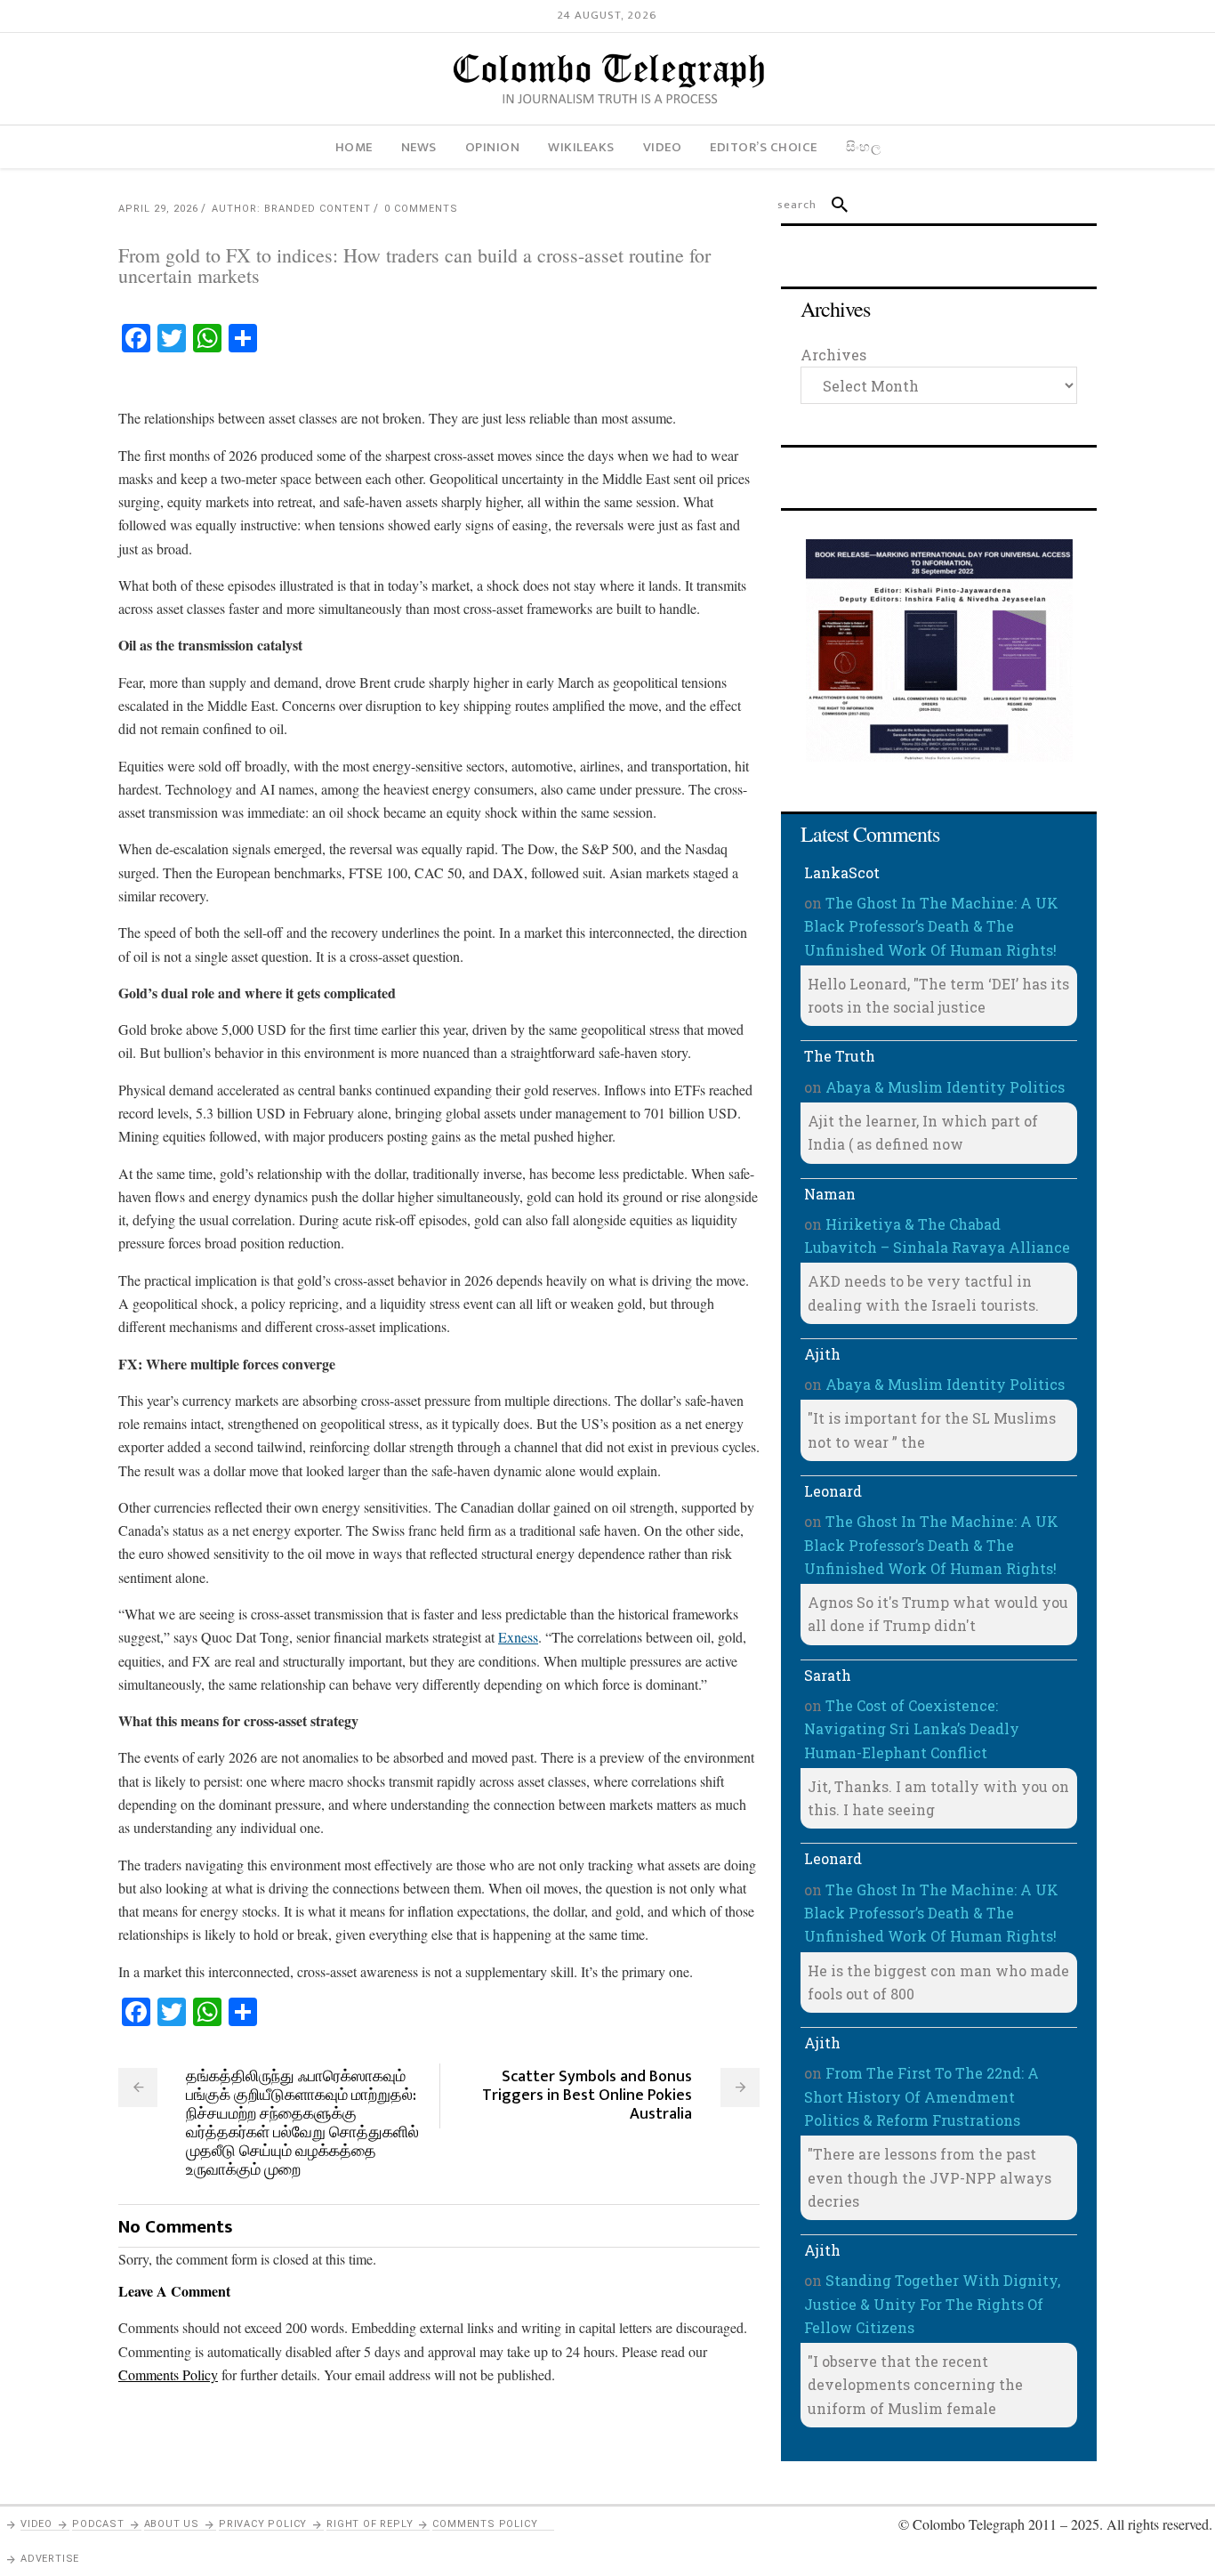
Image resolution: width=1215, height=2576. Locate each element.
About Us (172, 2524)
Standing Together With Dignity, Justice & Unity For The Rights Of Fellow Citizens (932, 2304)
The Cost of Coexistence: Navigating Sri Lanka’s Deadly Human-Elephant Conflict (912, 1729)
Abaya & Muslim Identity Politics (945, 1087)
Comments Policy (485, 2524)
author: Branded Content (291, 209)
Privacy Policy (263, 2524)
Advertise (50, 2559)
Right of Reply (370, 2524)
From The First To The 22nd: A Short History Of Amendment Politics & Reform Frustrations (921, 2096)
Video (36, 2524)
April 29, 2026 (158, 209)
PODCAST (98, 2524)
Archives (833, 355)
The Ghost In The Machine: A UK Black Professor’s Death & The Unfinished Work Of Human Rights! (931, 926)
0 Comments (421, 209)
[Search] (832, 205)
